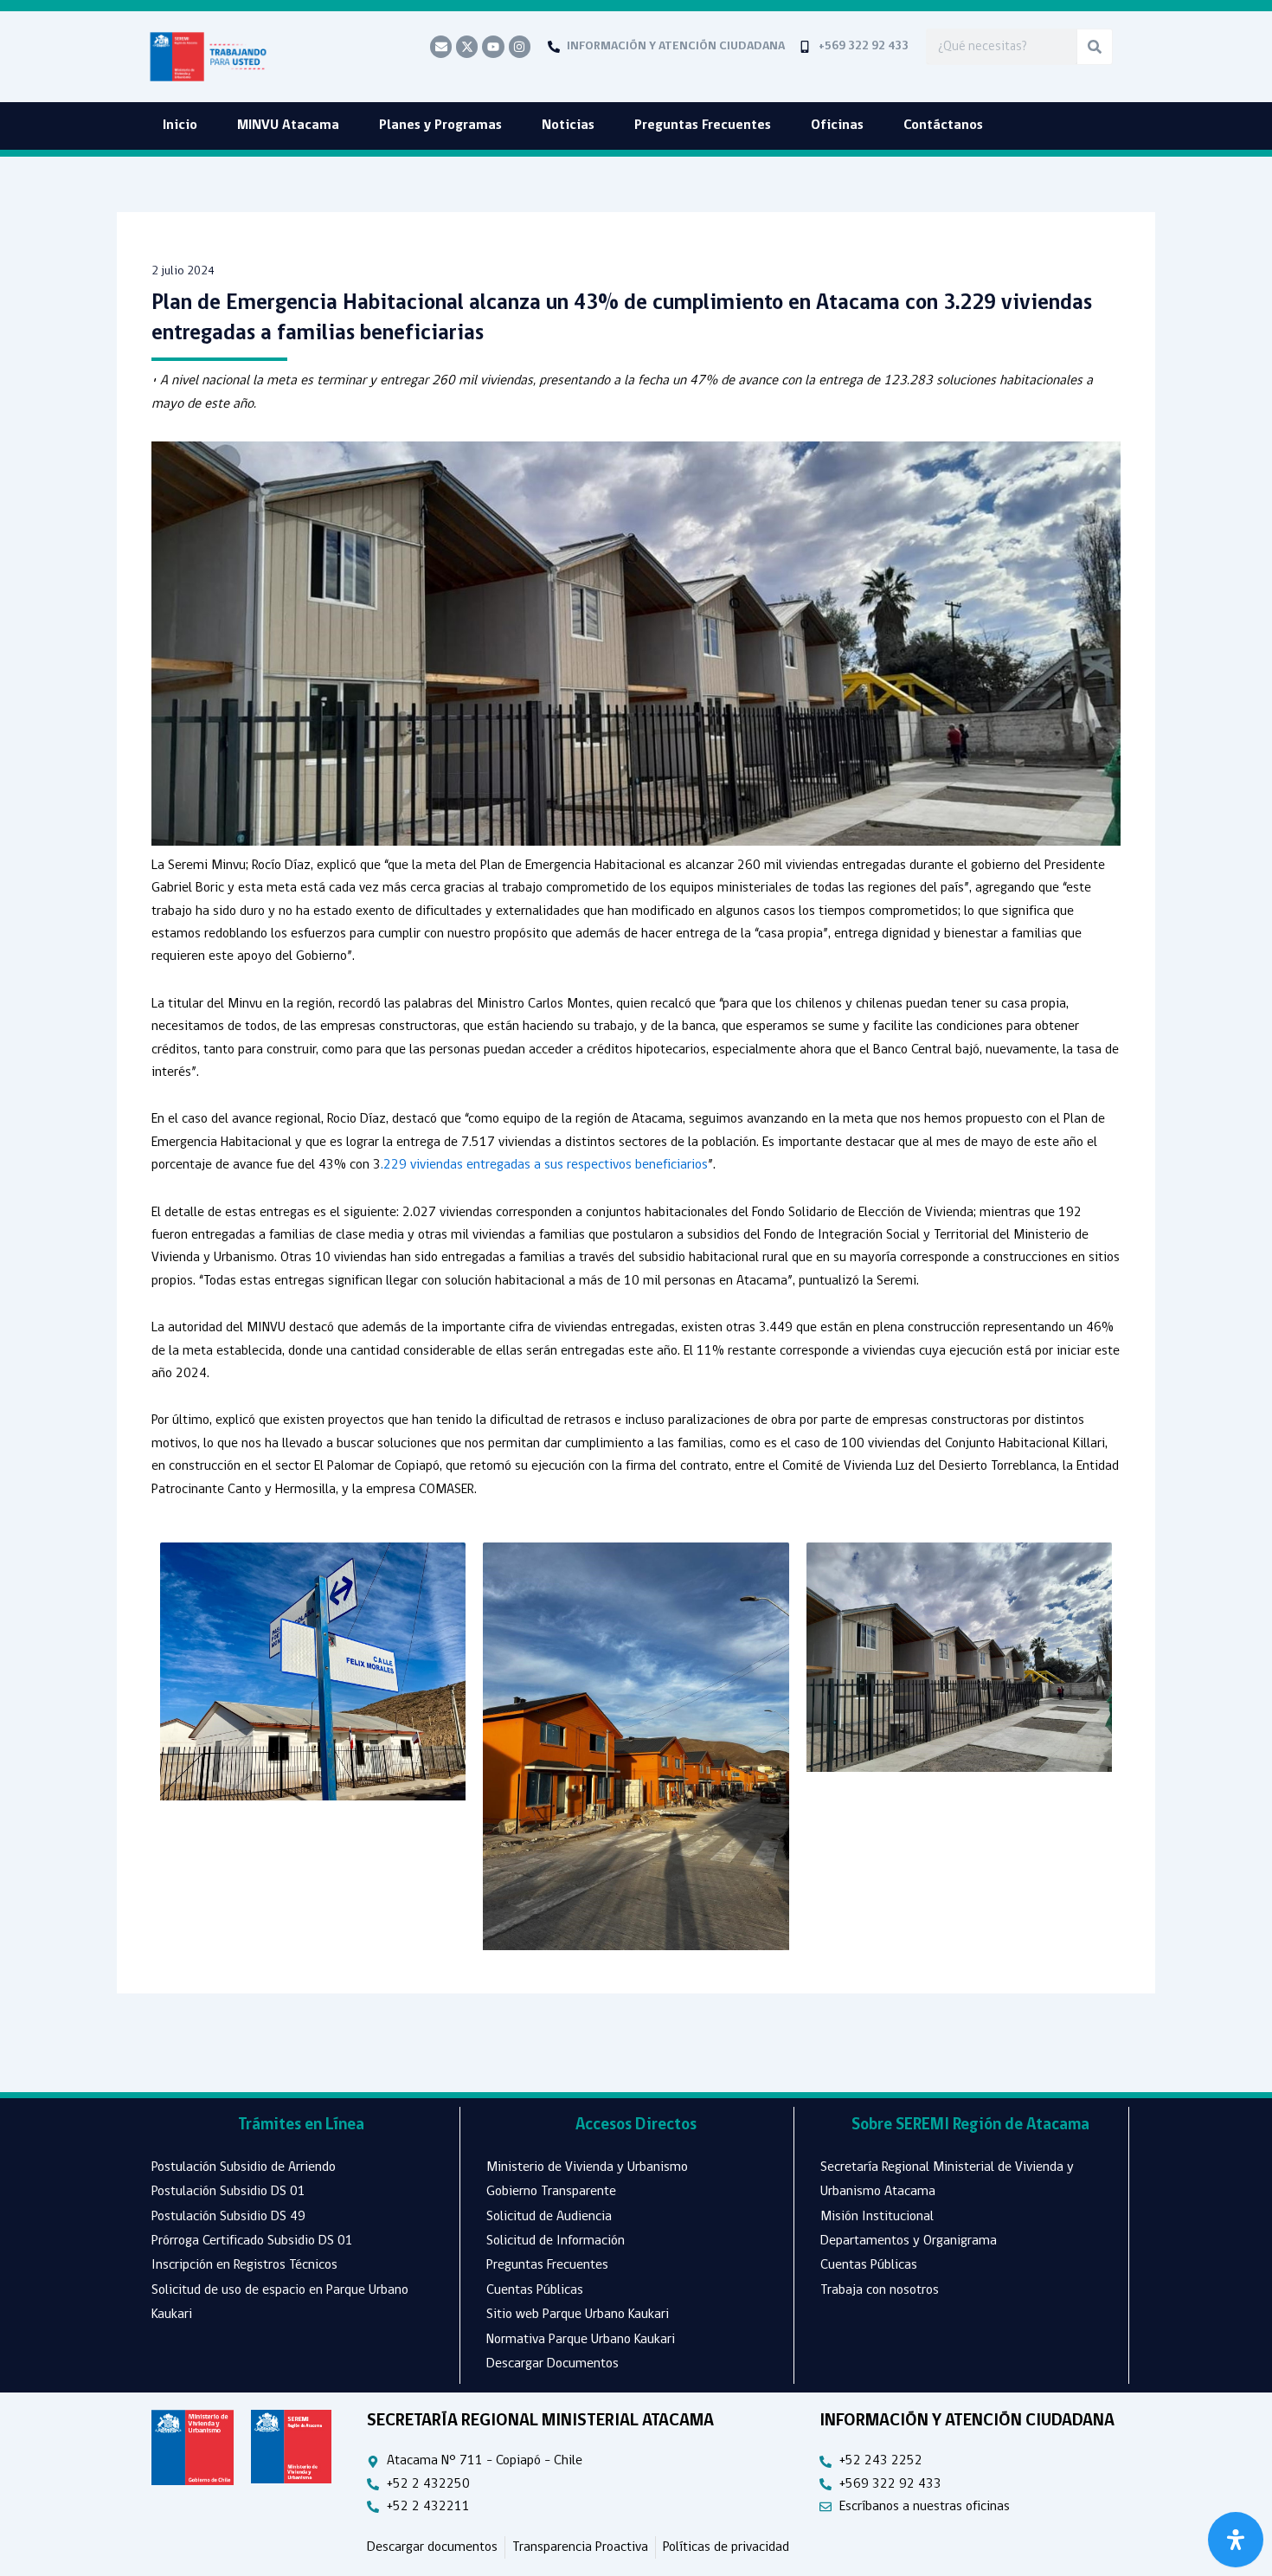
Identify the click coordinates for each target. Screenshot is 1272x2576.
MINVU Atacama (288, 126)
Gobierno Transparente (551, 2192)
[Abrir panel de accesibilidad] (1236, 2540)
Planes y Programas (440, 126)
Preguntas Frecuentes (703, 126)
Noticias (568, 126)
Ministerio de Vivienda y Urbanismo (587, 2167)
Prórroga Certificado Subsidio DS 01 (252, 2241)
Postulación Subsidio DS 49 (228, 2217)
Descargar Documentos (552, 2364)
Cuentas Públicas (535, 2290)
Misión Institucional (877, 2217)
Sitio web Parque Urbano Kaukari (578, 2315)
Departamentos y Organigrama (909, 2241)
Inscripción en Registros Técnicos (244, 2265)
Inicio (180, 126)
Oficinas (837, 126)
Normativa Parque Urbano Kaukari (581, 2340)
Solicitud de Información (556, 2241)
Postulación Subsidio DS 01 (228, 2192)
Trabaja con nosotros (880, 2290)
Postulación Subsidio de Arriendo (244, 2167)
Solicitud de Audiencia (549, 2217)
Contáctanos (943, 126)
